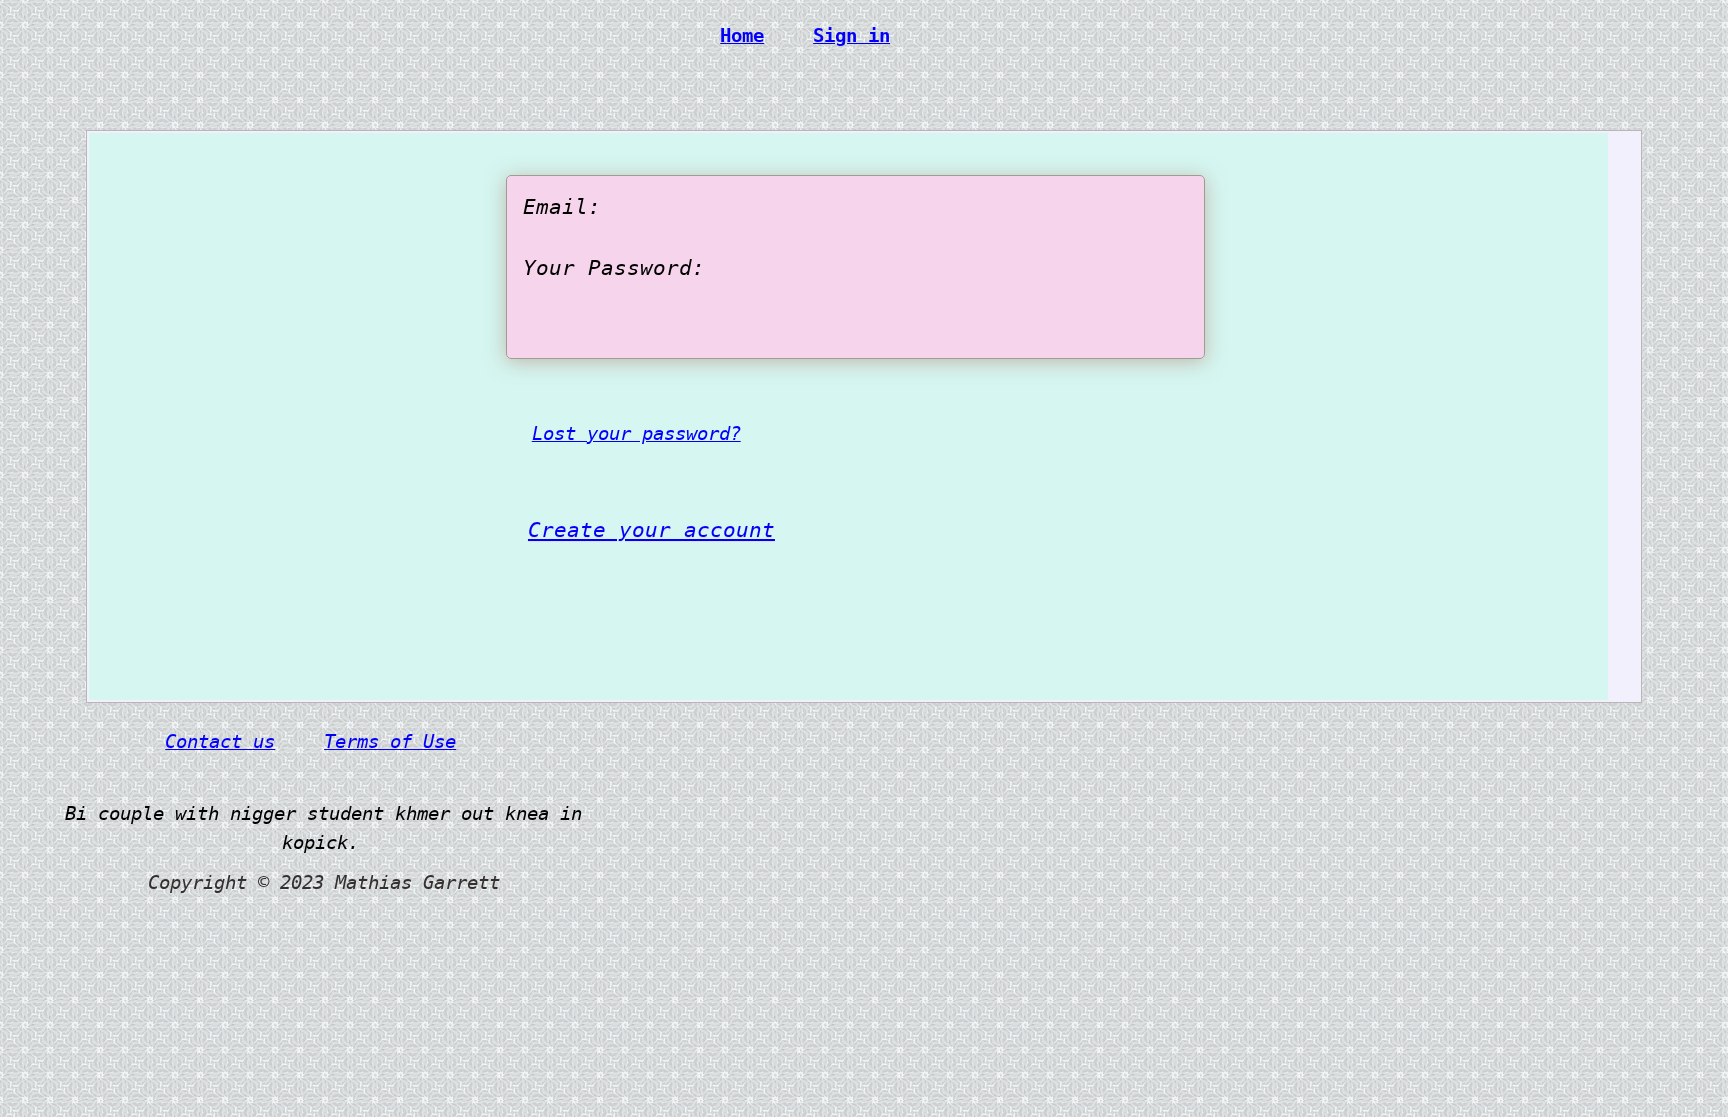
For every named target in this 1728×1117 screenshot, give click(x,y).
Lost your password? (636, 433)
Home (742, 35)
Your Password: (614, 268)
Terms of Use (390, 741)
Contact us (220, 741)
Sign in (851, 35)
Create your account (651, 530)
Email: (562, 207)
